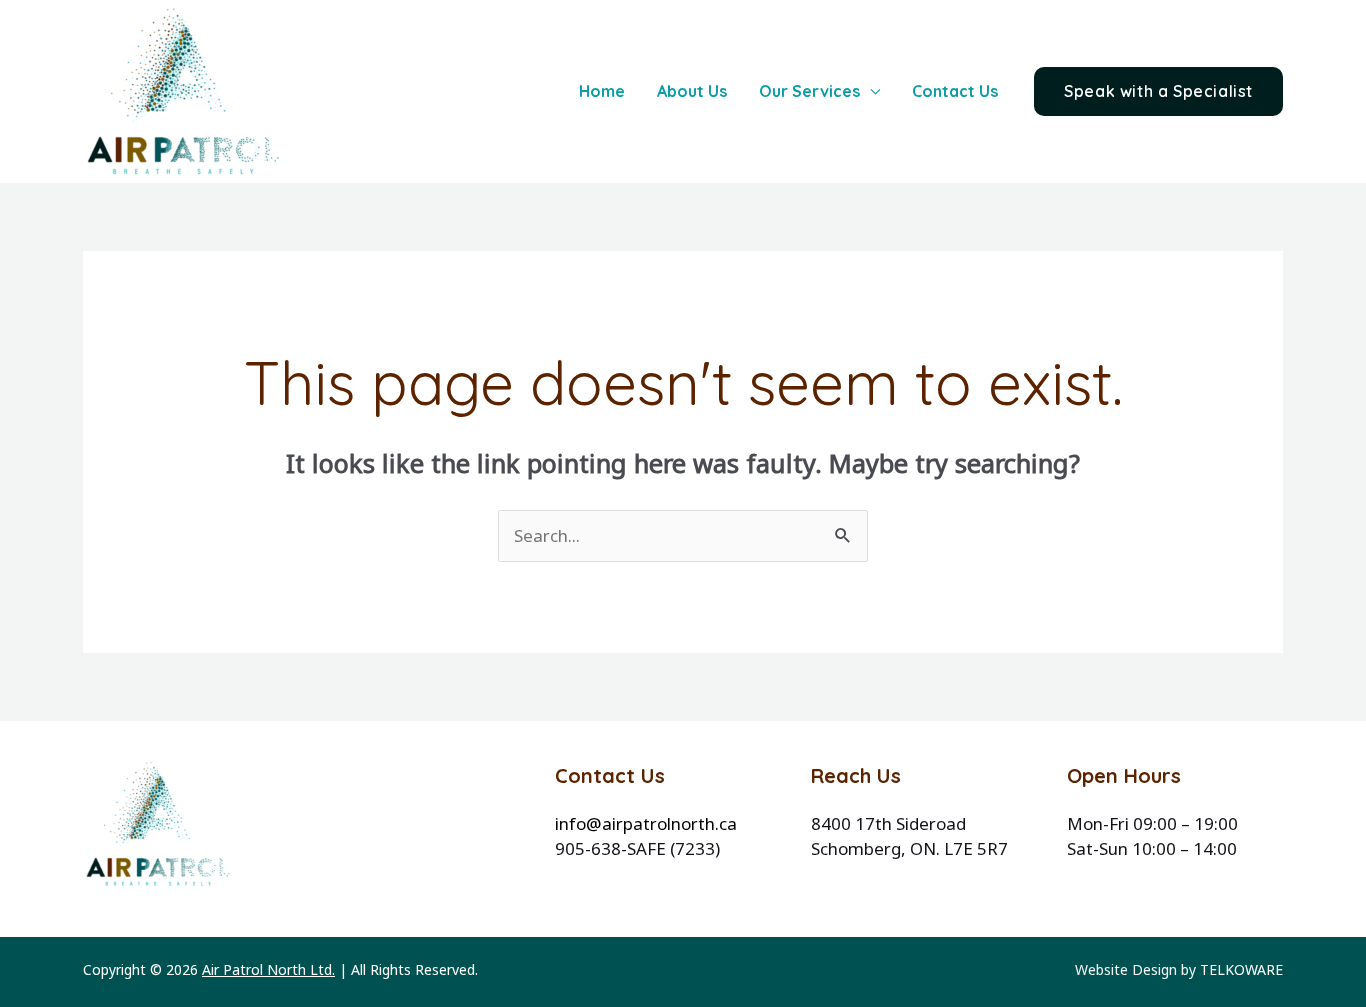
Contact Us (955, 91)
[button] (1158, 91)
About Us (692, 91)
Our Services (809, 91)
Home (602, 91)
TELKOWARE (1241, 969)
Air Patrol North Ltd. (268, 969)
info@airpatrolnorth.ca (646, 823)
